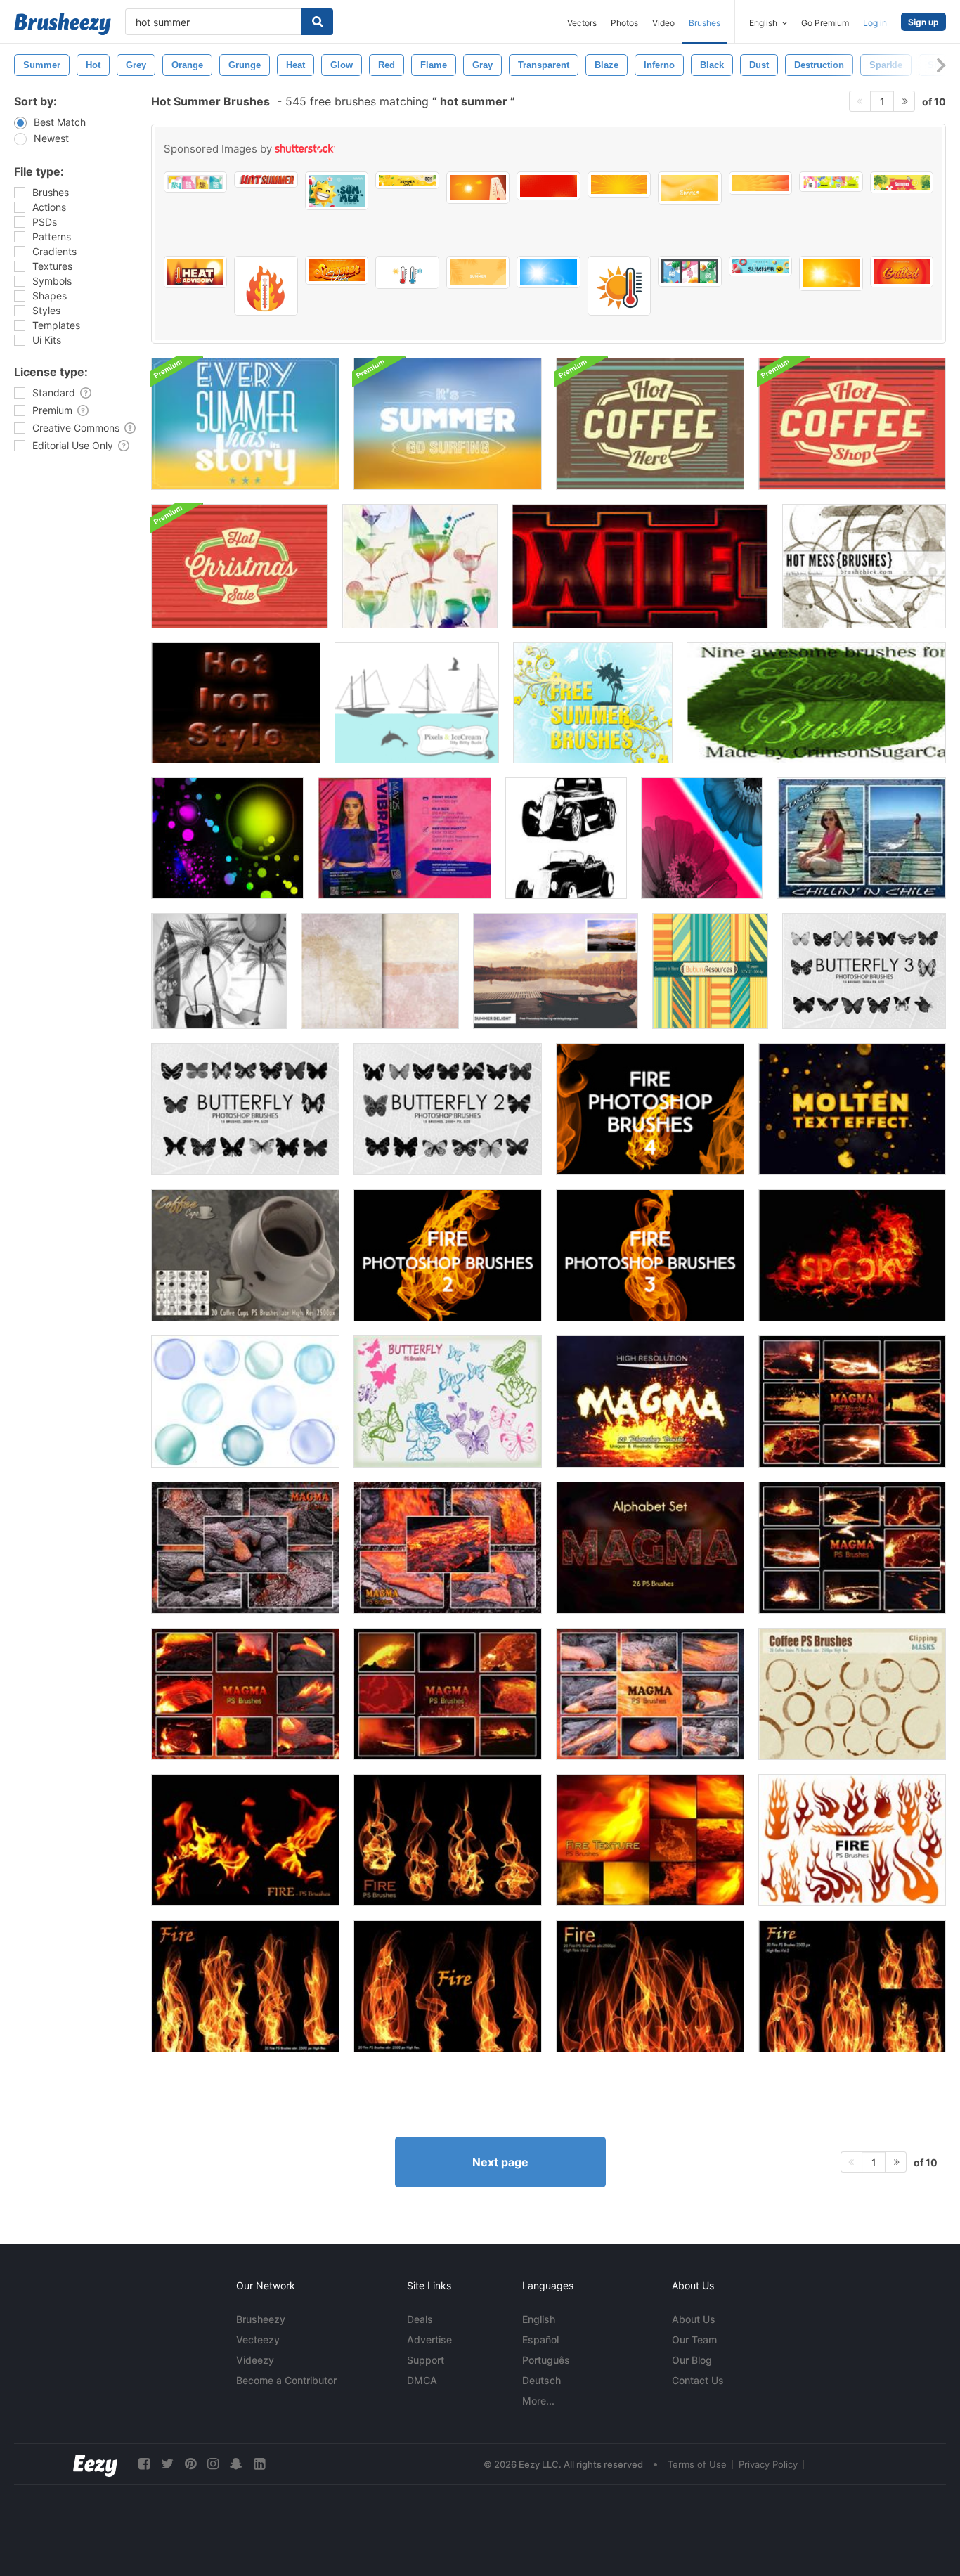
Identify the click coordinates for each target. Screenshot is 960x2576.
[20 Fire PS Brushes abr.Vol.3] (852, 1986)
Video (663, 23)
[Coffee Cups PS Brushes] (245, 1255)
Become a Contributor (286, 2380)
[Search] (317, 22)
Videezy (255, 2360)
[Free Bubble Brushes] (245, 1402)
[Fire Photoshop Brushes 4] (650, 1109)
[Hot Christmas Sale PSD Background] (240, 566)
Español (540, 2339)
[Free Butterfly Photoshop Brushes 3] (864, 971)
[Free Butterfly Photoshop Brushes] (245, 1109)
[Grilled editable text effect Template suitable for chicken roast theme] (902, 272)
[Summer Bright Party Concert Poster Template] (404, 838)
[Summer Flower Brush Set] (702, 838)
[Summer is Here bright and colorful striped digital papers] (710, 971)
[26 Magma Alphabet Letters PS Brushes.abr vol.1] (650, 1548)
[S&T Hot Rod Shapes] (566, 838)
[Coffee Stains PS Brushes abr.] (852, 1694)
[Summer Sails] (417, 703)
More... (538, 2401)
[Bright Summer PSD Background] (245, 424)
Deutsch (541, 2380)
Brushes (705, 23)
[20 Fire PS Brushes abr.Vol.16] (245, 1840)
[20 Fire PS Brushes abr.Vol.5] (245, 1986)
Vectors (582, 23)
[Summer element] (227, 838)
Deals (420, 2319)
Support (426, 2360)
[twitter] (167, 2464)
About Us (694, 2319)
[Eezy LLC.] (95, 2464)
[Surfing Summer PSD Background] (448, 424)
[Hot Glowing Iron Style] (236, 703)
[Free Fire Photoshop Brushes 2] (448, 1255)
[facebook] (144, 2464)
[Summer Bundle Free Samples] (219, 971)
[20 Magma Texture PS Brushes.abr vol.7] (852, 1548)
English (539, 2319)
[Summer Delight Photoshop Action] (556, 971)
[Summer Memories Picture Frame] (861, 838)
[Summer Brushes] (593, 703)
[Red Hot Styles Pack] (640, 566)
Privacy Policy (768, 2464)
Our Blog (692, 2360)
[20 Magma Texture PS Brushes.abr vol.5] (245, 1694)
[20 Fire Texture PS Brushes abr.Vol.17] (650, 1840)
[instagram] (213, 2464)
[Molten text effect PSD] (852, 1109)
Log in (875, 23)
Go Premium (825, 23)
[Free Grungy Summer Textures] (380, 971)
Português (546, 2360)
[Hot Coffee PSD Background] (650, 424)
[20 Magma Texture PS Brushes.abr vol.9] (650, 1402)
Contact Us (698, 2380)
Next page (500, 2162)
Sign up (923, 22)
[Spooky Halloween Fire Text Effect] (852, 1255)
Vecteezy (258, 2339)
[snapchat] (236, 2464)
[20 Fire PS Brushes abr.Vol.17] (448, 1840)
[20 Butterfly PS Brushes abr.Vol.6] (448, 1402)
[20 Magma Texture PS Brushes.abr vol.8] (852, 1402)
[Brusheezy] (63, 24)
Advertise (429, 2339)
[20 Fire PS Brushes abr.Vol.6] (448, 1986)
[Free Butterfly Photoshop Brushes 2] (448, 1109)
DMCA (422, 2380)
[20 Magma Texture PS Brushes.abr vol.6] (448, 1694)
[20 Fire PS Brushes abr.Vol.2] (650, 1986)
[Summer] (420, 566)
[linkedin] (259, 2464)
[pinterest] (190, 2464)
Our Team (694, 2339)
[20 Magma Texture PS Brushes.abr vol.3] (448, 1548)
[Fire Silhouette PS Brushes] (852, 1840)
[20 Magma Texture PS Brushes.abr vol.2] (245, 1548)
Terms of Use (697, 2464)
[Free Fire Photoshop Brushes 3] (650, 1255)
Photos (624, 23)
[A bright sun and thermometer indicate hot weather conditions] (619, 286)
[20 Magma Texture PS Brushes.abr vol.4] (650, 1694)
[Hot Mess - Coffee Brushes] (864, 566)
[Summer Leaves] (816, 703)
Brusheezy (261, 2319)
